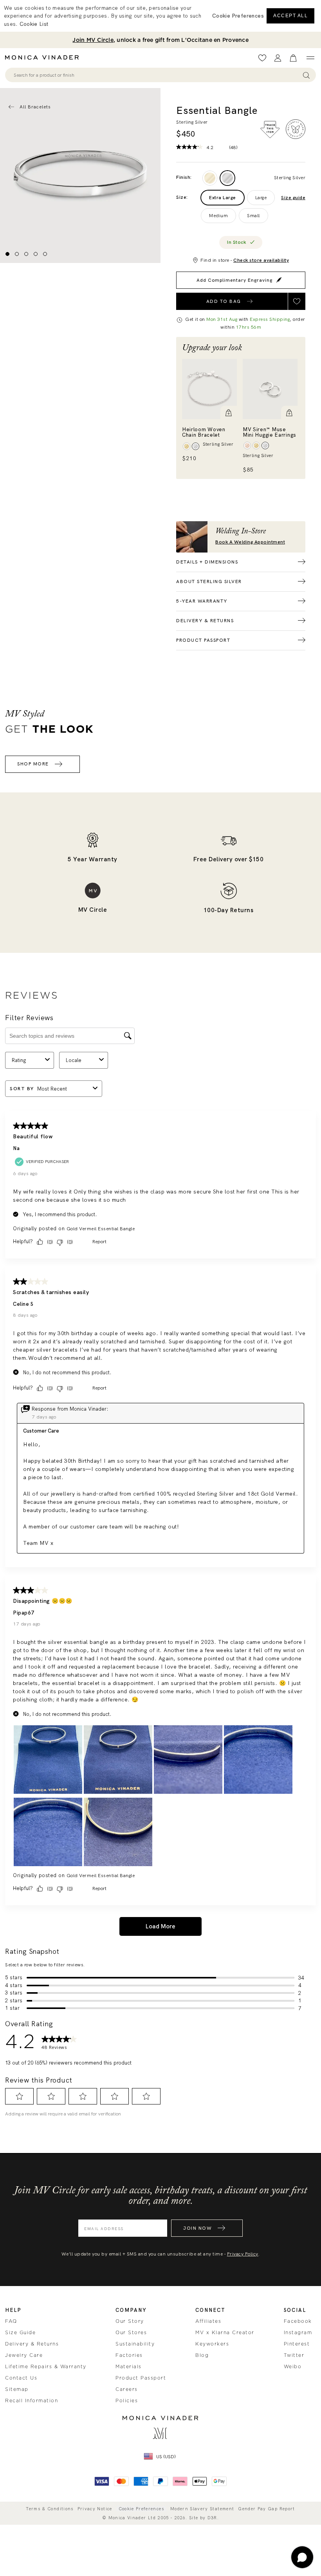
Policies (127, 2401)
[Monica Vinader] (44, 58)
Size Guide (20, 2333)
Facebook (298, 2321)
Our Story (130, 2321)
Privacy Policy (243, 2254)
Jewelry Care (24, 2355)
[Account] (278, 58)
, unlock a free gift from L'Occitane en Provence (160, 40)
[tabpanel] (80, 176)
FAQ (11, 2321)
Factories (129, 2355)
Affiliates (208, 2321)
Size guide (293, 198)
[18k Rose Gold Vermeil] (247, 446)
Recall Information (32, 2401)
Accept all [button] (290, 16)
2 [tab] (17, 254)
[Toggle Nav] (310, 58)
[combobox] (157, 75)
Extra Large (223, 198)
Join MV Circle (93, 40)
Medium (218, 216)
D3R (212, 2518)
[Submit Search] (306, 75)
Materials (129, 2367)
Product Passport (141, 2378)
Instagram (298, 2333)
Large (261, 198)
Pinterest (297, 2344)
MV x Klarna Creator (225, 2333)
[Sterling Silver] (227, 178)
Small (253, 216)
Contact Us (21, 2378)
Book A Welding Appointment (250, 542)
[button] (229, 414)
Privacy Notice (95, 2509)
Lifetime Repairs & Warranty (46, 2367)
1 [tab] (7, 254)
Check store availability (261, 260)
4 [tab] (36, 254)
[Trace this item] (270, 130)
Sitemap (17, 2389)
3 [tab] (26, 254)
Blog (202, 2355)
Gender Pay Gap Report (266, 2509)
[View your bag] (293, 58)
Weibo (293, 2367)
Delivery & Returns (32, 2344)
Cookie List (34, 24)
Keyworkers (212, 2344)
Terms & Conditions (50, 2509)
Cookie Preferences (141, 2509)
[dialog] (160, 16)
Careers (127, 2389)
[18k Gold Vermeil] (210, 178)
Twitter (294, 2355)
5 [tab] (45, 254)
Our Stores (131, 2333)
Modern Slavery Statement (202, 2509)
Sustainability (135, 2344)
